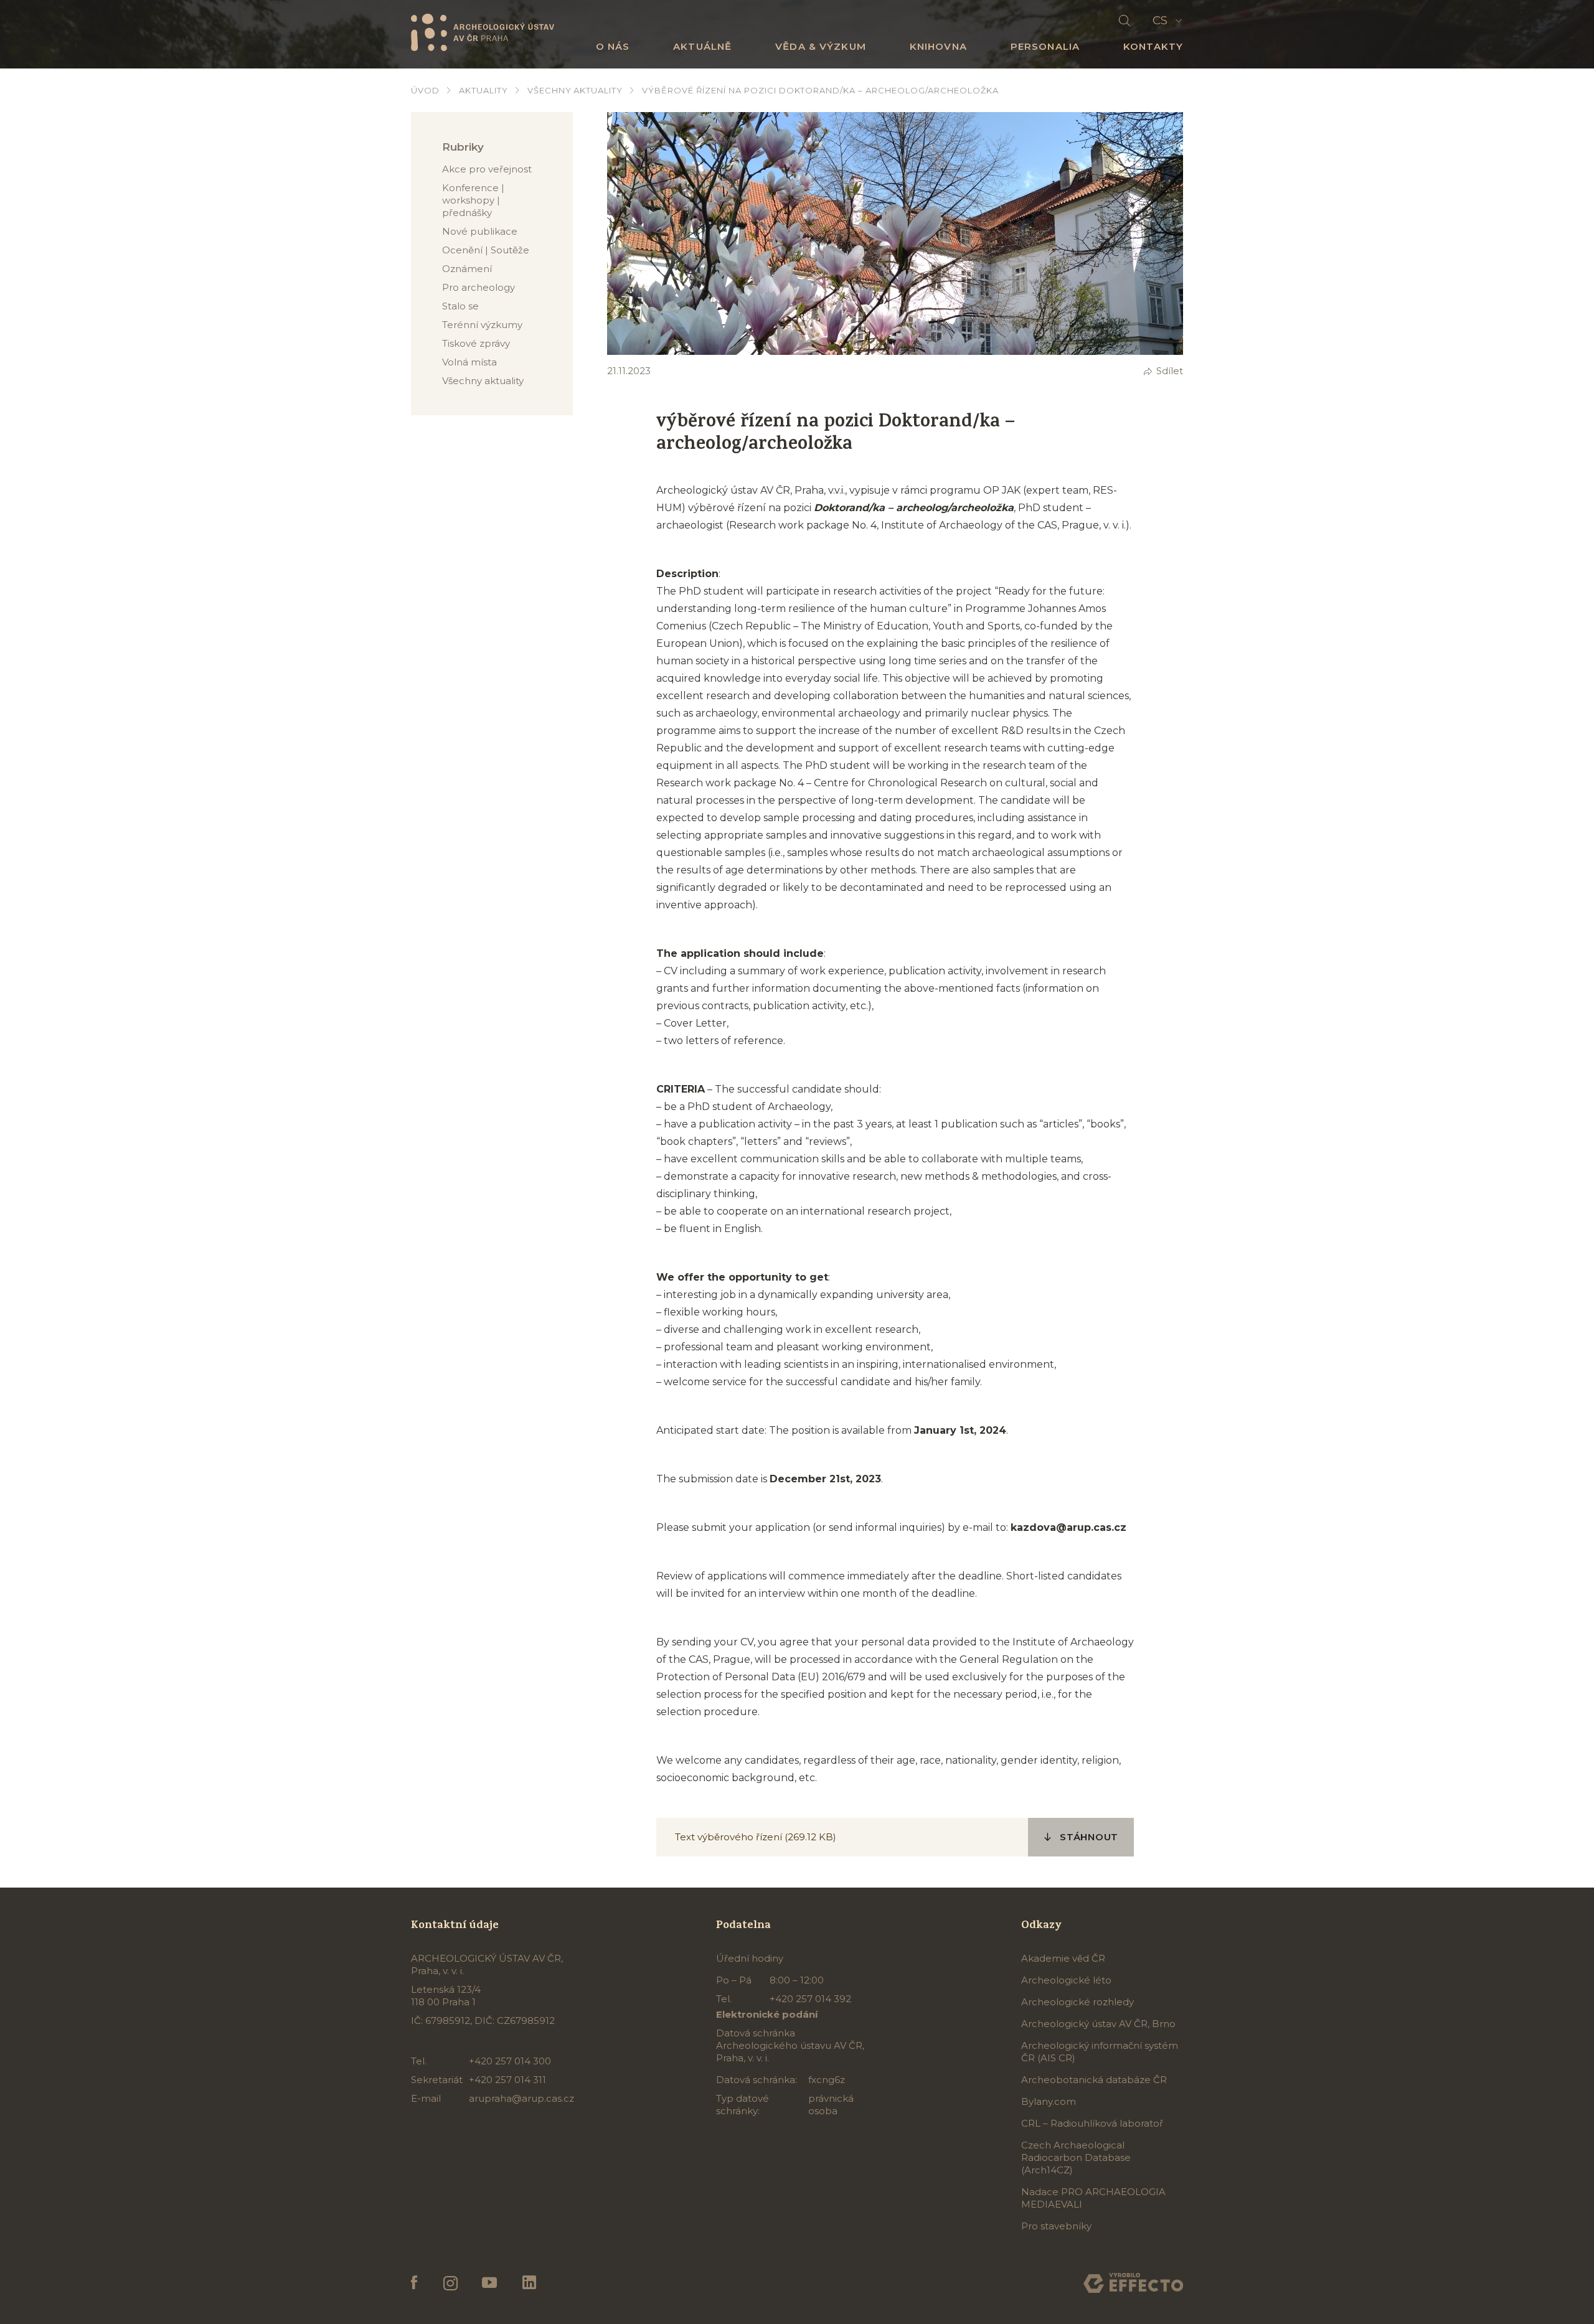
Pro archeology (479, 287)
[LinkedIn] (529, 2283)
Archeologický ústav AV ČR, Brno (1098, 2024)
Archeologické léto (1066, 1980)
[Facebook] (414, 2283)
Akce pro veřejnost (487, 169)
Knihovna (938, 46)
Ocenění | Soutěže (486, 250)
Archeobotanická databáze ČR (1094, 2080)
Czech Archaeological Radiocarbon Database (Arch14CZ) (1076, 2157)
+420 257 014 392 (810, 1999)
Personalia (1045, 46)
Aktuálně (702, 46)
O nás (613, 46)
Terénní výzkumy (482, 325)
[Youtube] (490, 2283)
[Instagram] (450, 2283)
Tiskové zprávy (476, 343)
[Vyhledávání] (1125, 21)
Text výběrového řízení (730, 1837)
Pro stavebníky (1056, 2226)
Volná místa (469, 362)
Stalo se (460, 306)
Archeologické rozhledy (1078, 2002)
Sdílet (1170, 371)
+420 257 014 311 (507, 2080)
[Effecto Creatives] (1133, 2283)
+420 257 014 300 (510, 2061)
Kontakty (1153, 46)
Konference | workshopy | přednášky (473, 200)
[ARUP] (483, 32)
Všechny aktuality (575, 90)
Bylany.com (1049, 2101)
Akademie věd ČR (1063, 1958)
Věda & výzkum (821, 46)
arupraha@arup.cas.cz (521, 2098)
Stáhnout (1089, 1837)
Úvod (425, 90)
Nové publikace (480, 231)
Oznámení (467, 269)
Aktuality (483, 90)
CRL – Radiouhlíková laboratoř (1092, 2123)
